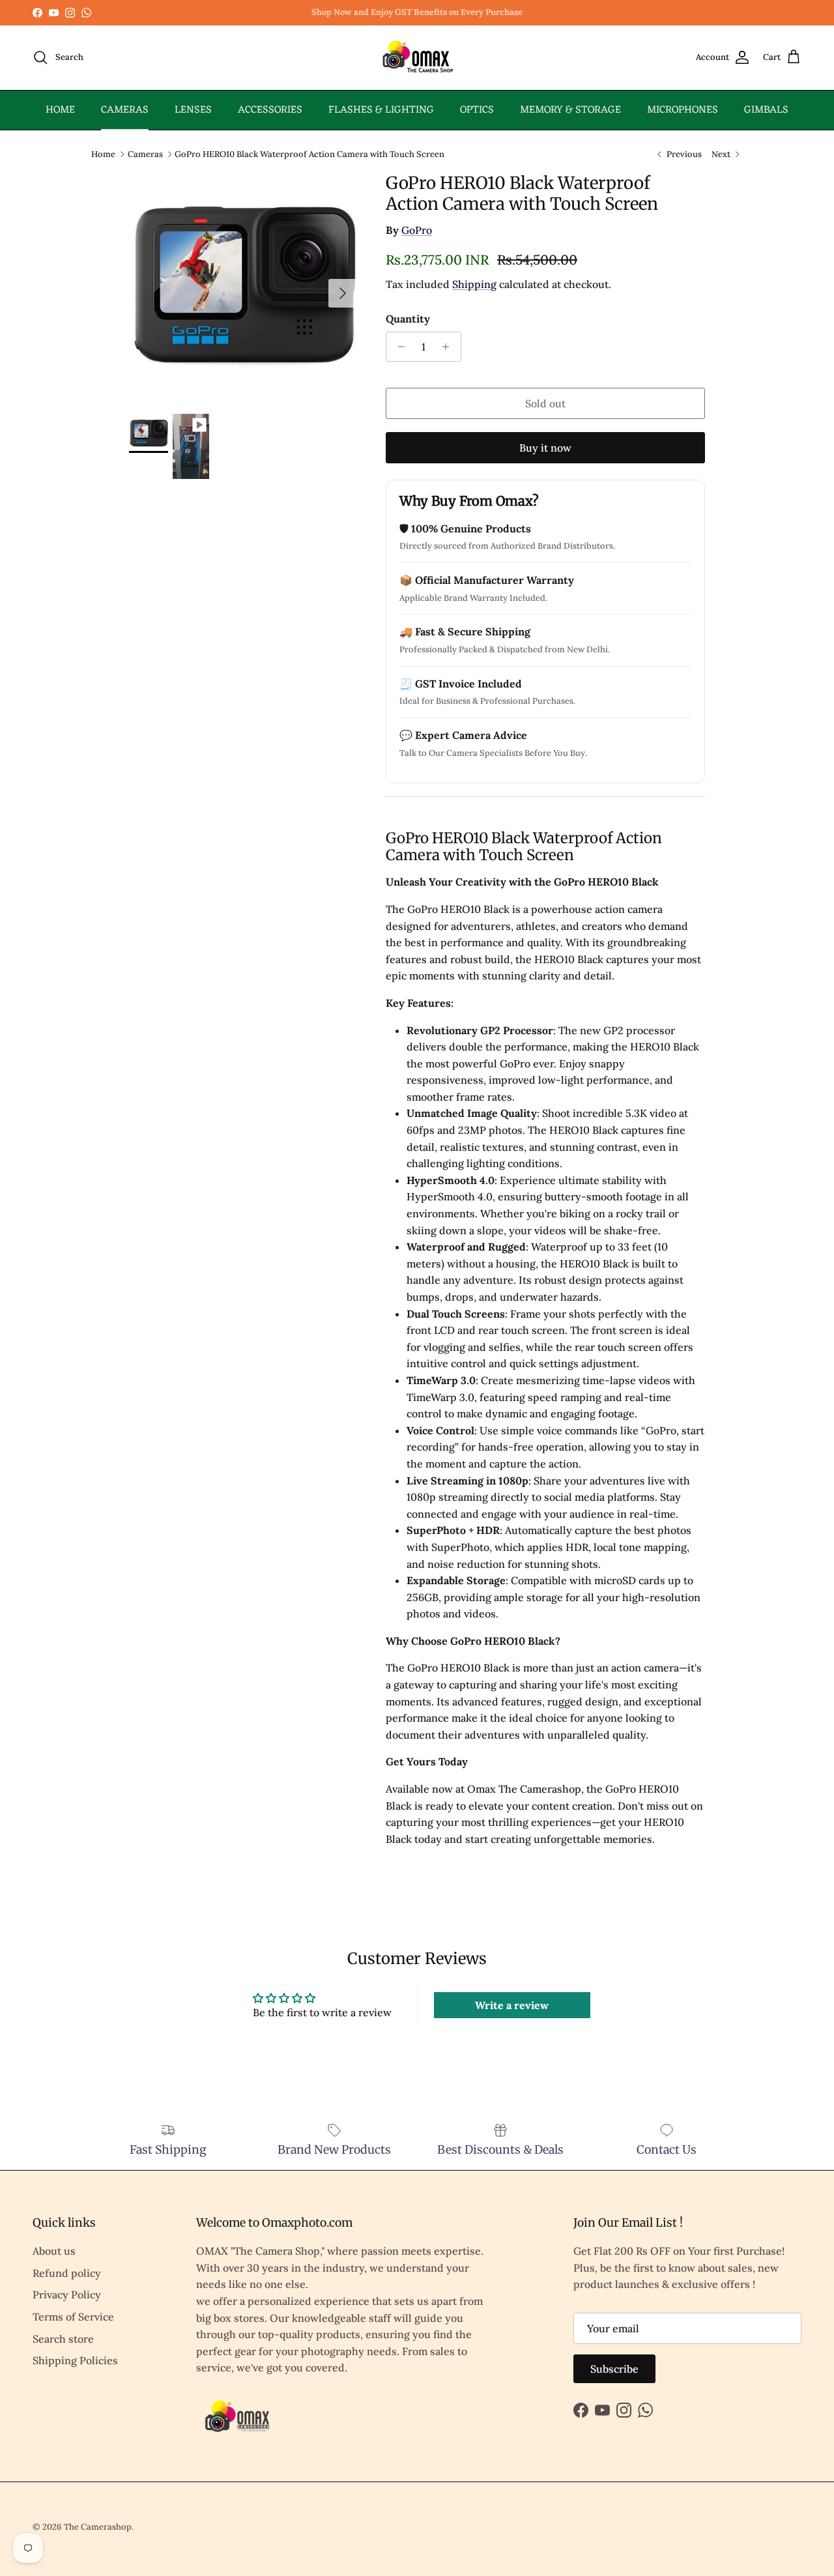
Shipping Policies (75, 2360)
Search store (63, 2339)
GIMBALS (766, 110)
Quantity (408, 319)
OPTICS (477, 110)
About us (54, 2251)
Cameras (145, 153)
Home (103, 153)
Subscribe (614, 2369)
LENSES (193, 110)
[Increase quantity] (449, 347)
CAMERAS (125, 110)
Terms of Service (73, 2317)
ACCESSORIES (270, 110)
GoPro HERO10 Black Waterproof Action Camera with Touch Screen (309, 153)
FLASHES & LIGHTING (381, 110)
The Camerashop (98, 2527)
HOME (60, 110)
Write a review (512, 2005)
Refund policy (67, 2273)
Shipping (474, 284)
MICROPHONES (683, 110)
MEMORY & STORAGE (570, 110)
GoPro (417, 230)
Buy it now (545, 448)
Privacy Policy (67, 2294)
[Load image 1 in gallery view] (243, 287)
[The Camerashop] (417, 58)
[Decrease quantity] (398, 347)
